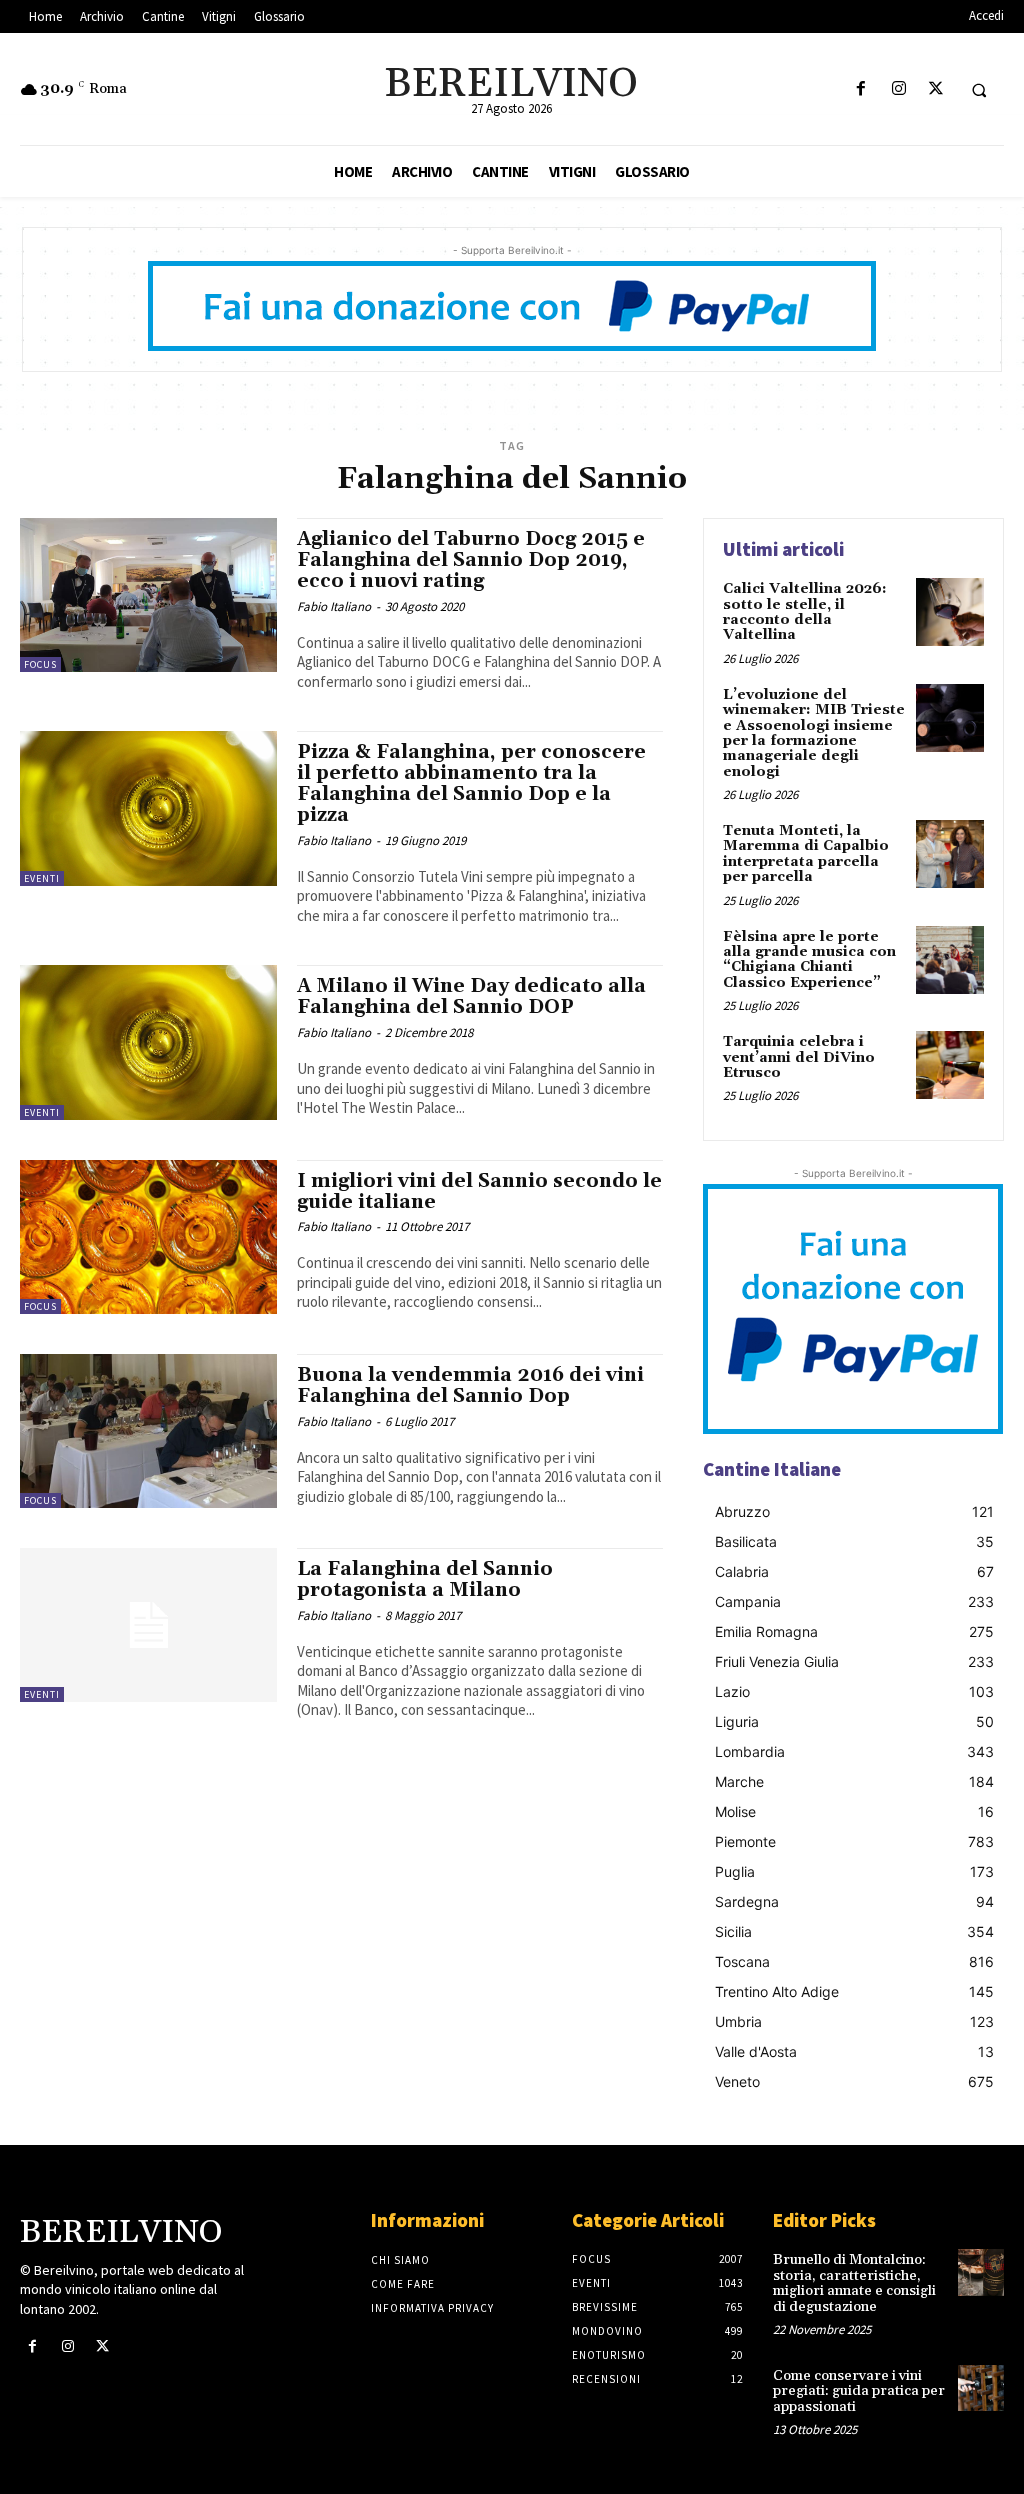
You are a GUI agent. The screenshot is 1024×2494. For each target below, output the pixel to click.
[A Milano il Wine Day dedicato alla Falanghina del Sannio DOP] (148, 1042)
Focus (40, 664)
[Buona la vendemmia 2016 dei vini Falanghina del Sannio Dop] (148, 1431)
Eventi (42, 878)
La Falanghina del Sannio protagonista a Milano (425, 1579)
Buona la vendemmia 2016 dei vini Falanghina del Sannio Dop (470, 1385)
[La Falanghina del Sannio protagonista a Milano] (148, 1625)
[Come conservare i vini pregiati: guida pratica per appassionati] (981, 2388)
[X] (935, 89)
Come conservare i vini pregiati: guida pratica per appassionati (859, 2391)
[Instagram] (898, 89)
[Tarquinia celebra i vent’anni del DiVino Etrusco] (950, 1065)
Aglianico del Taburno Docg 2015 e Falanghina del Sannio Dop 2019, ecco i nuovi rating (471, 560)
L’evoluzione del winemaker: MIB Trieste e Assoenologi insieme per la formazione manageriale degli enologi (814, 733)
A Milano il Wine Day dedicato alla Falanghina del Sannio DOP (471, 996)
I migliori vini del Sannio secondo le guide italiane (479, 1191)
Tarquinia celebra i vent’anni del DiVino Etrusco (799, 1057)
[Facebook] (861, 89)
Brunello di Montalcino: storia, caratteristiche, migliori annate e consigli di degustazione (854, 2283)
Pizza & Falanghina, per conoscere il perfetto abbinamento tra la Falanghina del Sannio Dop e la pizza (471, 783)
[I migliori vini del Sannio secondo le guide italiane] (148, 1237)
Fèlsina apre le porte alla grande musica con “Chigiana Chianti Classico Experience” (809, 960)
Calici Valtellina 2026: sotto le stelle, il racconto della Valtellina (805, 612)
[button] (979, 90)
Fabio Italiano (334, 606)
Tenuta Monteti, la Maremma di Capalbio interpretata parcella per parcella (806, 854)
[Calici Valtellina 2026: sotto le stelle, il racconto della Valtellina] (950, 612)
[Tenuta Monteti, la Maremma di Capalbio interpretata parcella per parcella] (950, 854)
